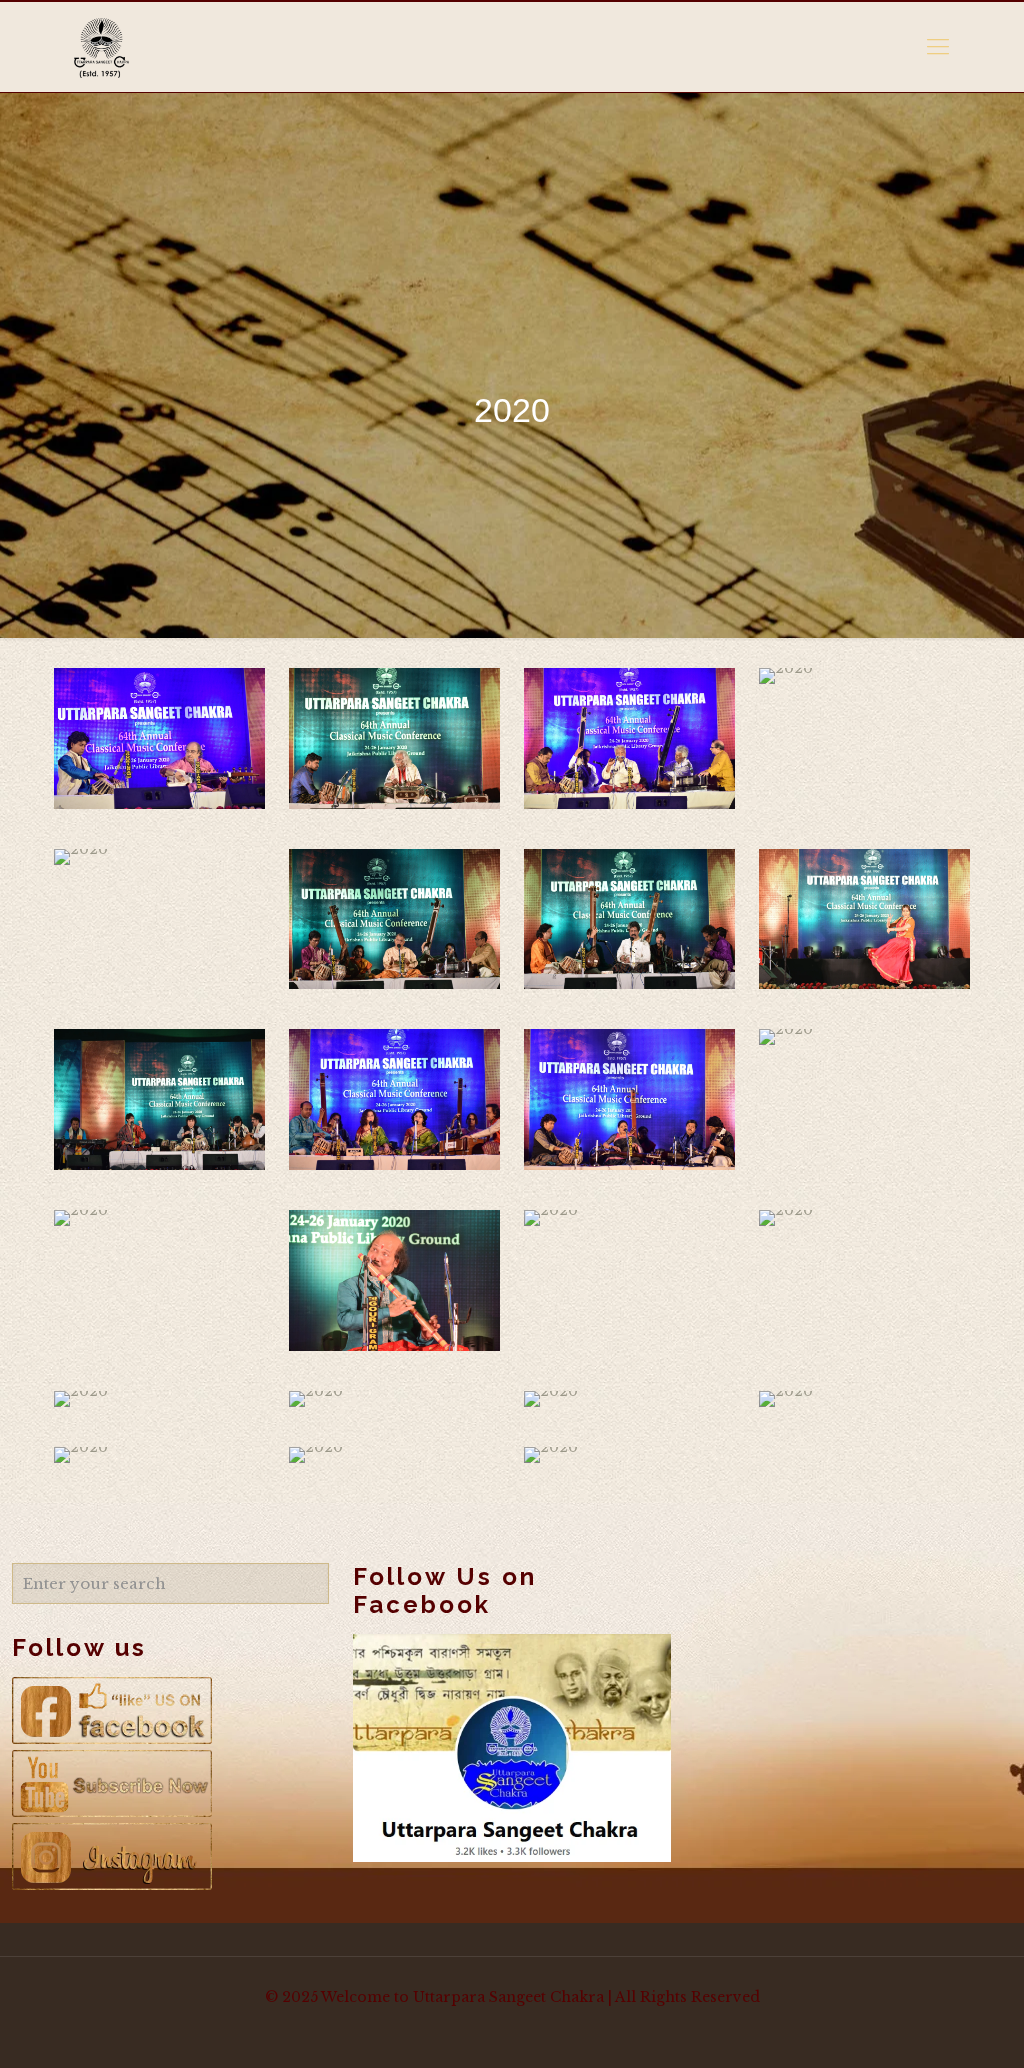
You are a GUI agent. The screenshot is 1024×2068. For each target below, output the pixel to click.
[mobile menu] (938, 47)
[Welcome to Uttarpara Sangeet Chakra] (101, 47)
